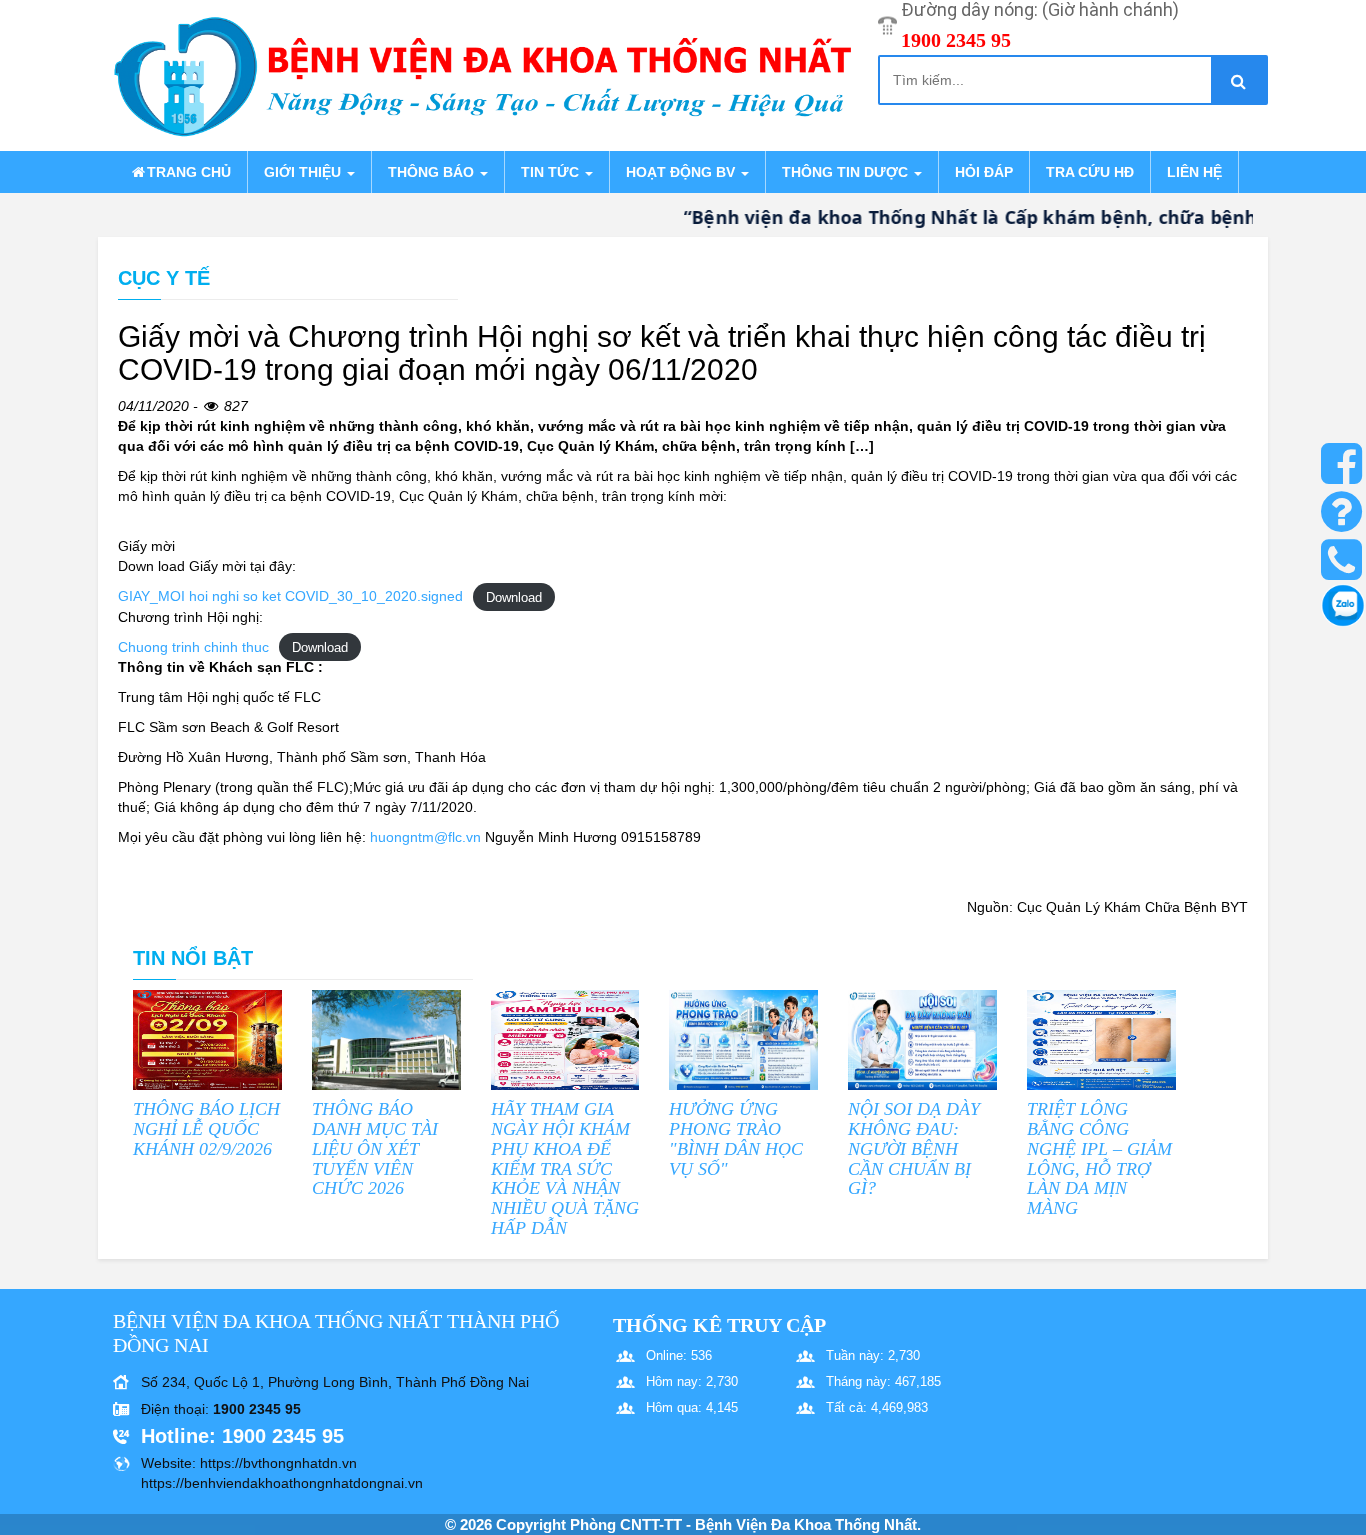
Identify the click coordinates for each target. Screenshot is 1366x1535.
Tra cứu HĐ (1090, 172)
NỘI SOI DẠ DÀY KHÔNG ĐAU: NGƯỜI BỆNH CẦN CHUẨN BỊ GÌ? (914, 1148)
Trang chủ (189, 172)
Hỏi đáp (984, 172)
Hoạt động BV (682, 172)
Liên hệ (1194, 172)
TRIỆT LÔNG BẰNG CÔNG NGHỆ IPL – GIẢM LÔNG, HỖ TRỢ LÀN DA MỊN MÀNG (1099, 1158)
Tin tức (552, 172)
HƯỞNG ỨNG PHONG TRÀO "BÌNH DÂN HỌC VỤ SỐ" (736, 1138)
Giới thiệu (304, 172)
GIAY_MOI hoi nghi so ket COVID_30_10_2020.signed (290, 596)
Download (514, 596)
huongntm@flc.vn (425, 837)
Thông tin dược (847, 172)
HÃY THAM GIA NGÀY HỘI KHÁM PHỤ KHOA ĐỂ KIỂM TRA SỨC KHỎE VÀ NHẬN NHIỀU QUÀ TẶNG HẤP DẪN (565, 1168)
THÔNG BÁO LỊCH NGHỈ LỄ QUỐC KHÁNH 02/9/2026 (206, 1129)
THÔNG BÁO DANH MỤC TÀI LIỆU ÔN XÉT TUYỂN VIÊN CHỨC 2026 (375, 1148)
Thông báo (433, 172)
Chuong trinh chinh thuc (193, 647)
